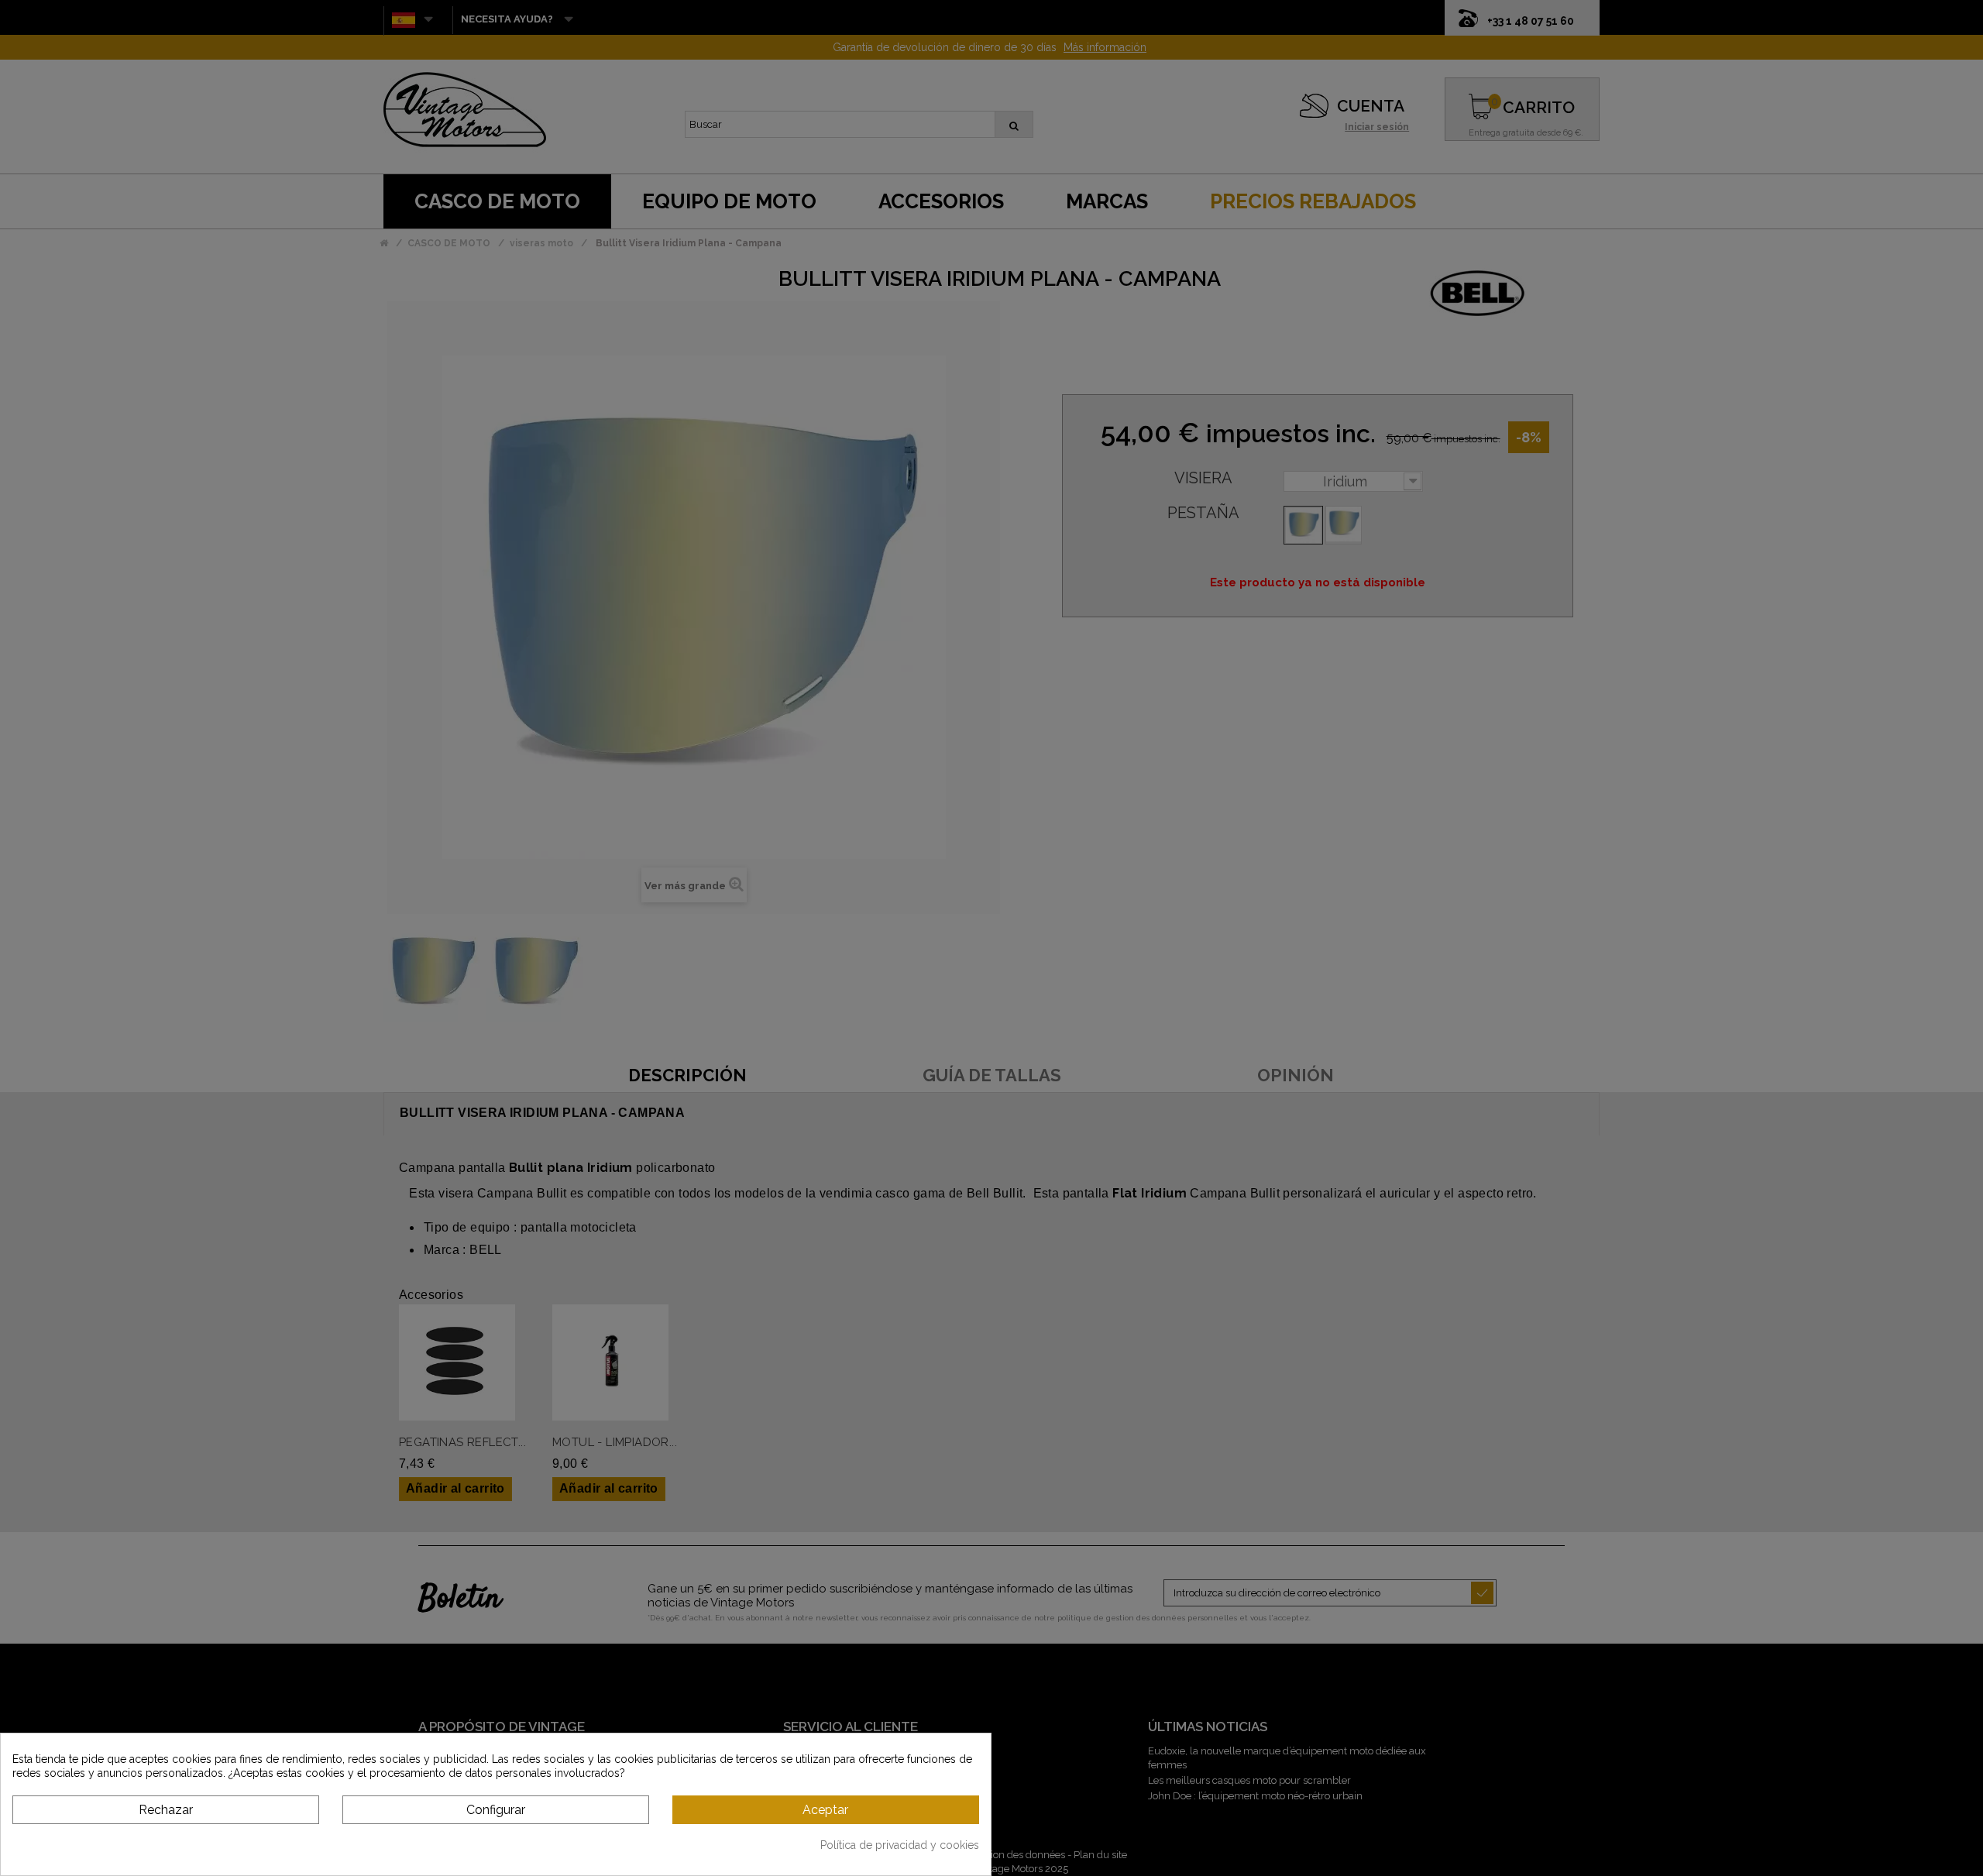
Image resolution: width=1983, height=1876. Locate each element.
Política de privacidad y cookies (900, 1845)
